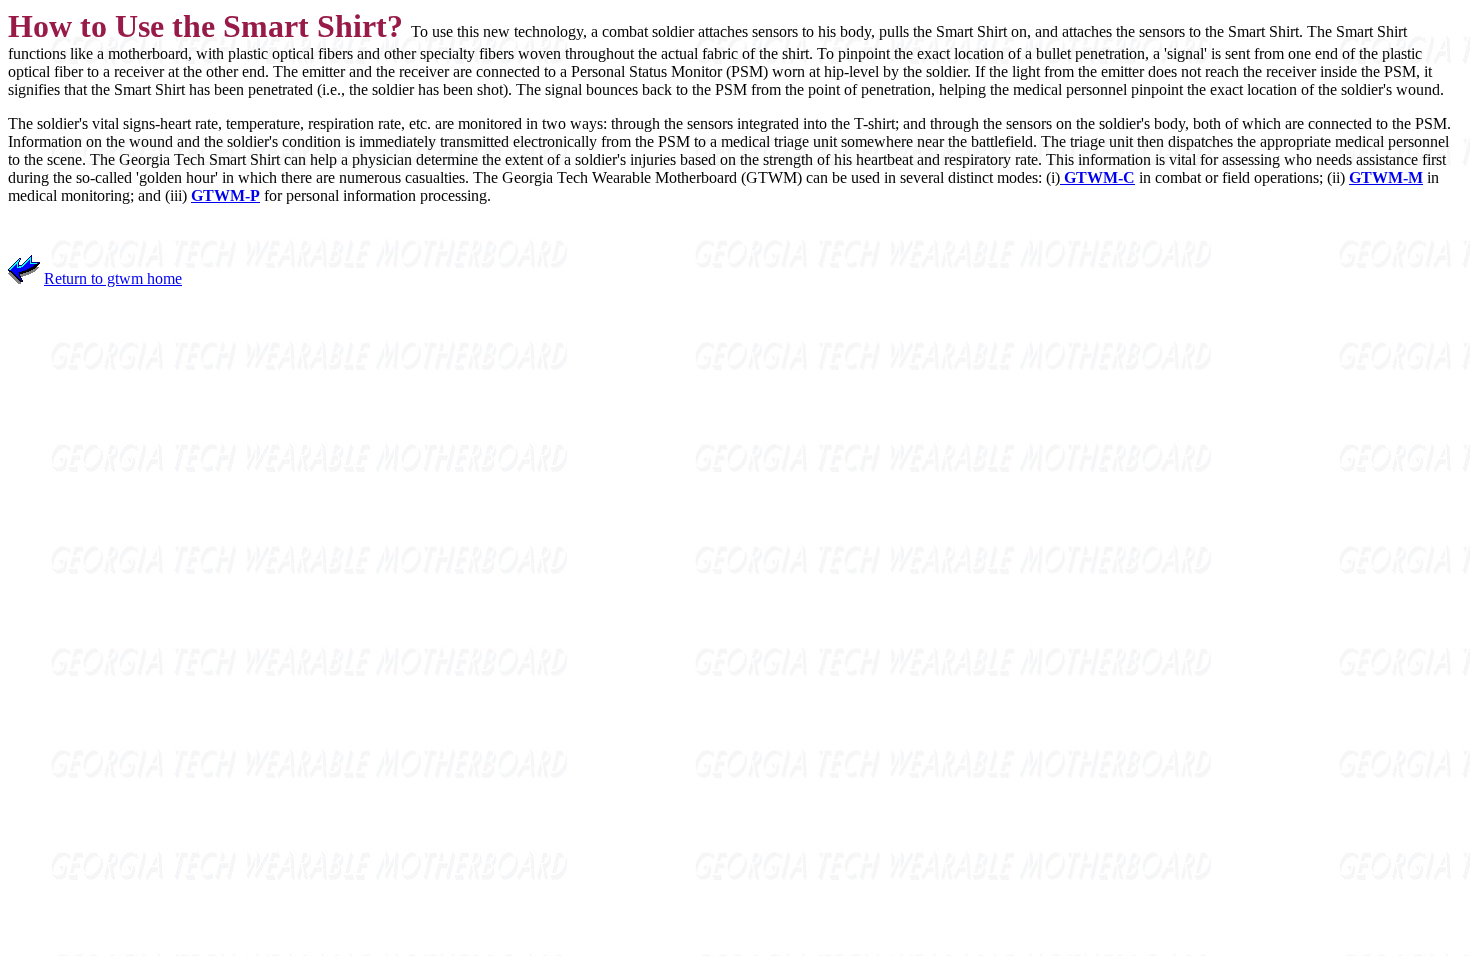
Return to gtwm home (113, 278)
